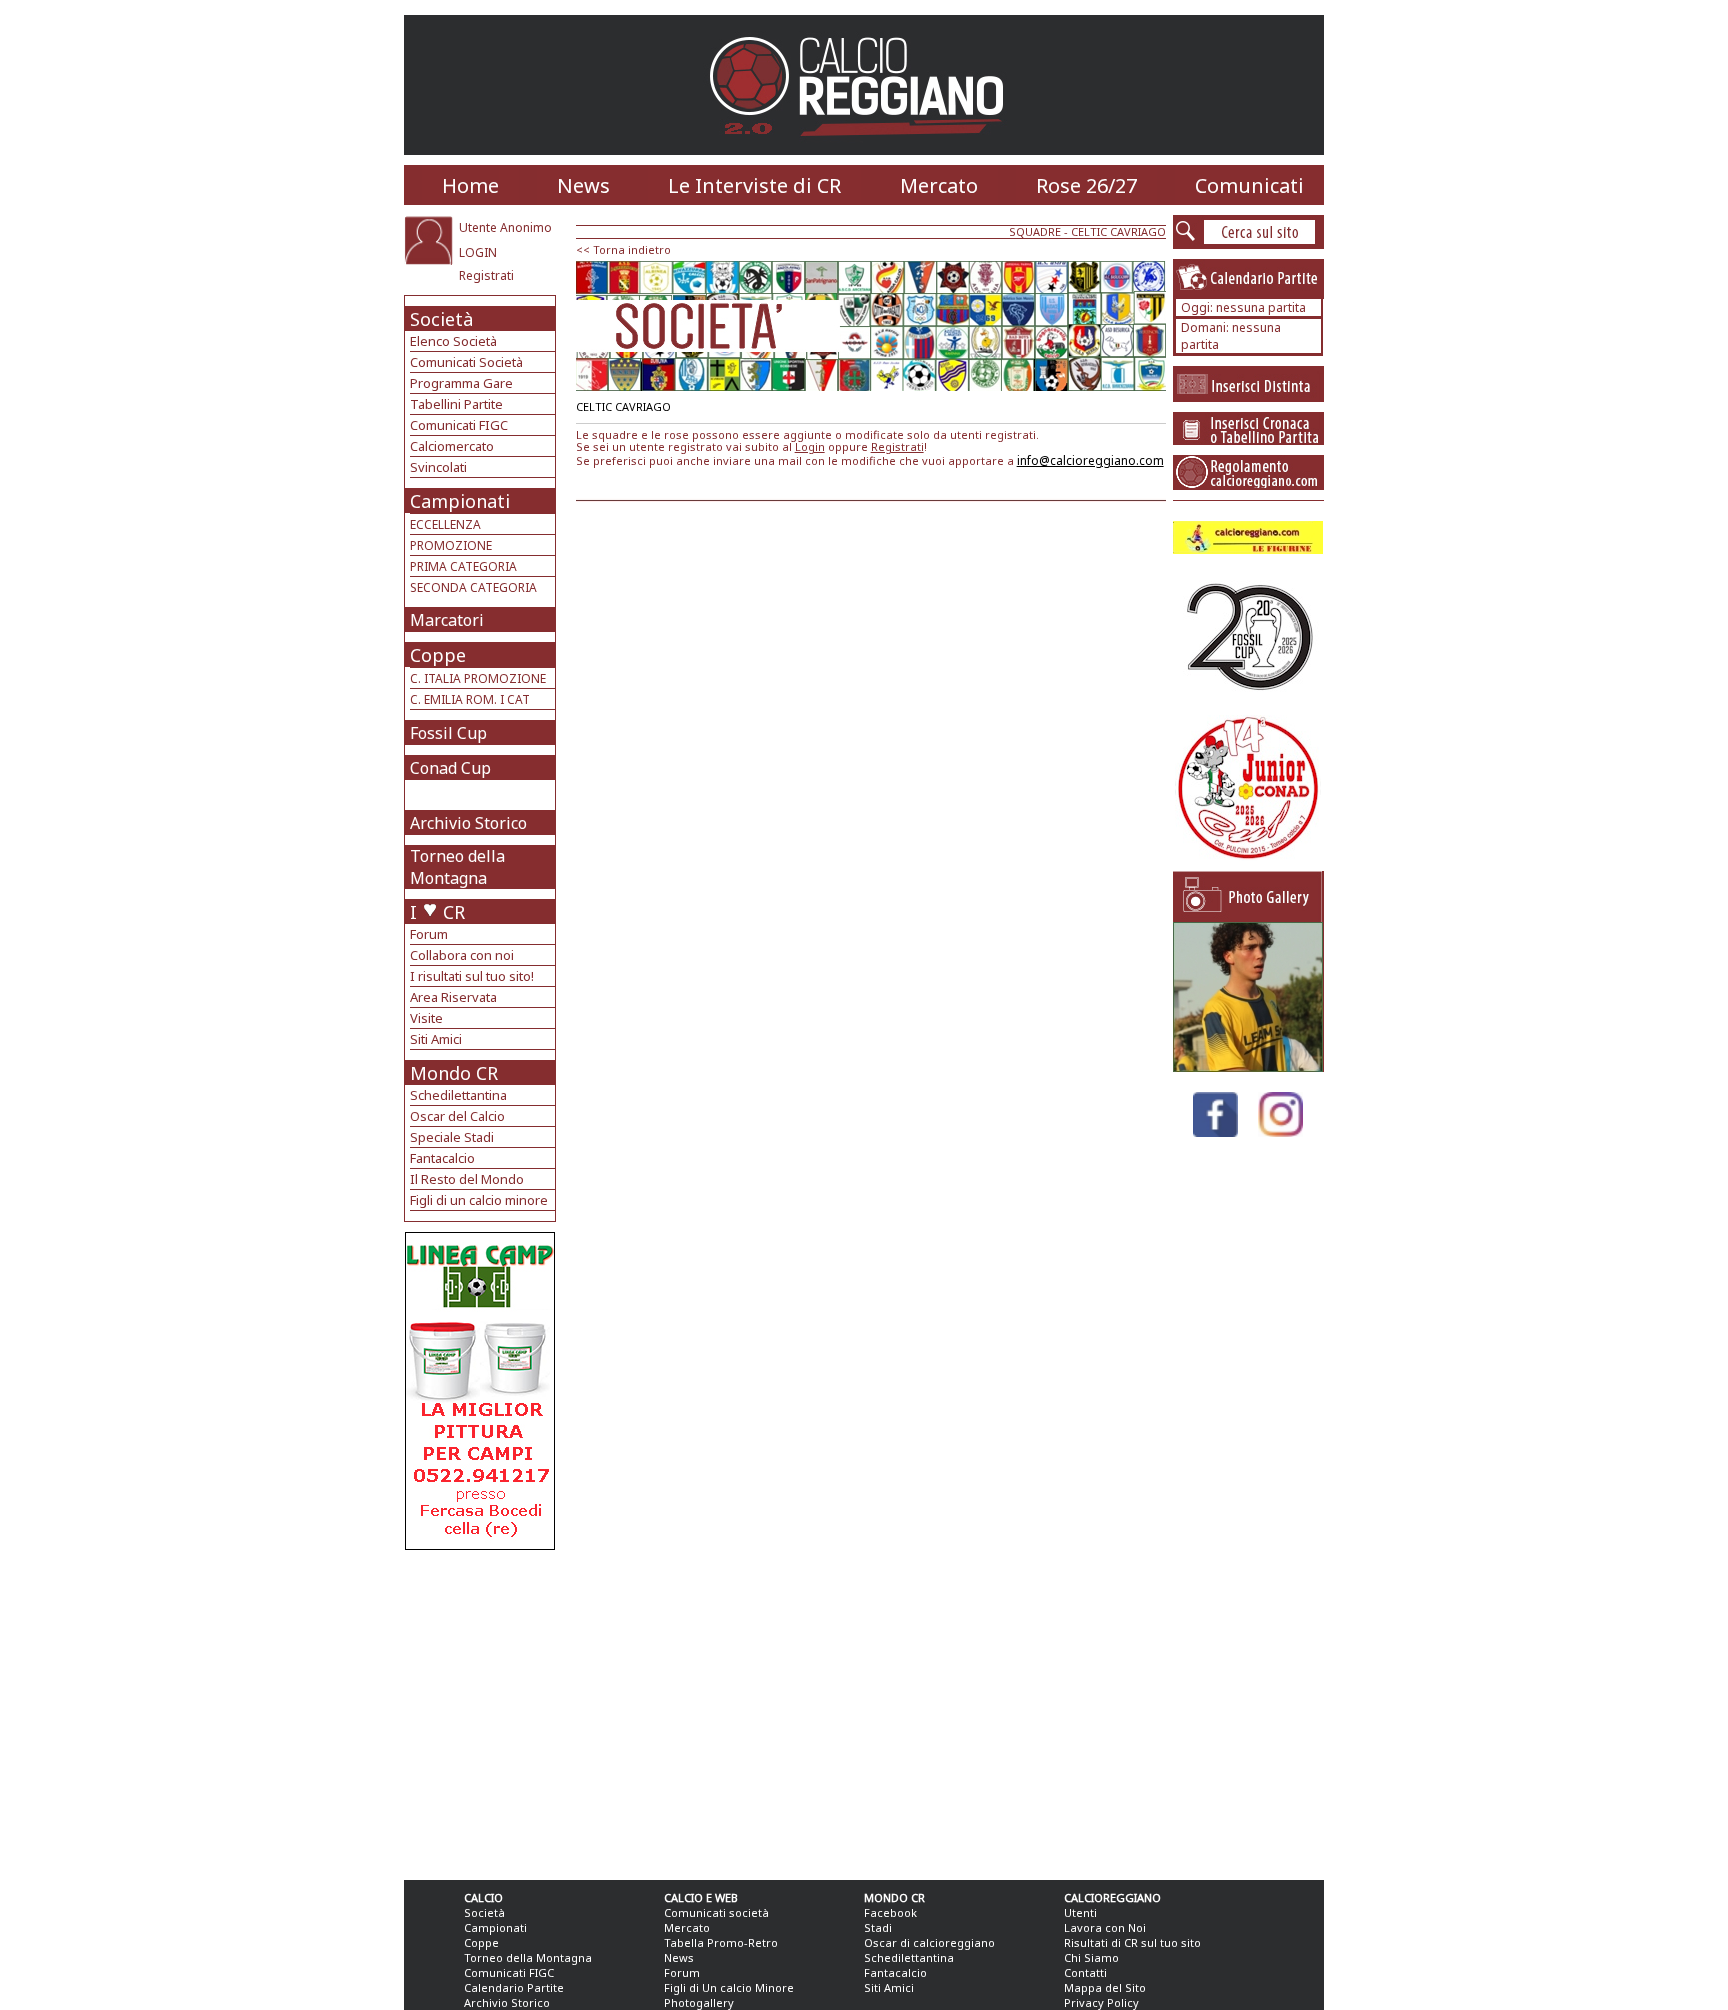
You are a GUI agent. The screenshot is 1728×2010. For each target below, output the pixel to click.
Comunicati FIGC (459, 425)
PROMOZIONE (451, 545)
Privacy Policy (1101, 2002)
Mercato (939, 185)
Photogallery (699, 2002)
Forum (429, 934)
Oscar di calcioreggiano (929, 1942)
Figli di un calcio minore (479, 1200)
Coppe (438, 655)
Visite (426, 1018)
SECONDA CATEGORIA (473, 587)
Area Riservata (453, 997)
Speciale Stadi (452, 1137)
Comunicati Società (466, 362)
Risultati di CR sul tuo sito (1132, 1942)
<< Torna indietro (623, 249)
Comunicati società (716, 1912)
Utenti (1080, 1912)
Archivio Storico (468, 823)
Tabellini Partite (456, 404)
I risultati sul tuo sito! (472, 976)
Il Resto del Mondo (467, 1179)
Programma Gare (461, 383)
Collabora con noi (462, 955)
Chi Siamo (1091, 1957)
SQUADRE (1035, 231)
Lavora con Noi (1105, 1927)
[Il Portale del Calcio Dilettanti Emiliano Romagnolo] (864, 149)
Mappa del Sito (1105, 1987)
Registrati (486, 275)
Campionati (460, 501)
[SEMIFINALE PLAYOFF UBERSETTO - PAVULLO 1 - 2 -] (1248, 1066)
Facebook (890, 1912)
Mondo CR (454, 1073)
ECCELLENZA (445, 524)
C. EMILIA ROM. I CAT (470, 699)
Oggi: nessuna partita (1243, 307)
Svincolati (438, 467)
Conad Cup (450, 768)
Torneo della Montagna (457, 867)
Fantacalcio (442, 1158)
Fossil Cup (448, 733)
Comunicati (1249, 185)
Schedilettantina (458, 1095)
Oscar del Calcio (457, 1116)
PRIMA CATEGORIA (463, 566)
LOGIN (478, 252)
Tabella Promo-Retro (721, 1942)
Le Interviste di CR (754, 185)
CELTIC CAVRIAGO (1118, 231)
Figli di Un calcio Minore (729, 1987)
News (583, 185)
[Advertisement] (482, 1710)
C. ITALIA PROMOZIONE (478, 678)
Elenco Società (453, 341)
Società (441, 319)
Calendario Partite (514, 1987)
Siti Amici (436, 1039)
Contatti (1085, 1972)
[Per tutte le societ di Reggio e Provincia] (480, 1544)
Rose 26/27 (1086, 185)
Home (470, 185)
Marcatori (447, 620)
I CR (437, 912)
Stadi (878, 1927)
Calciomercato (452, 446)
